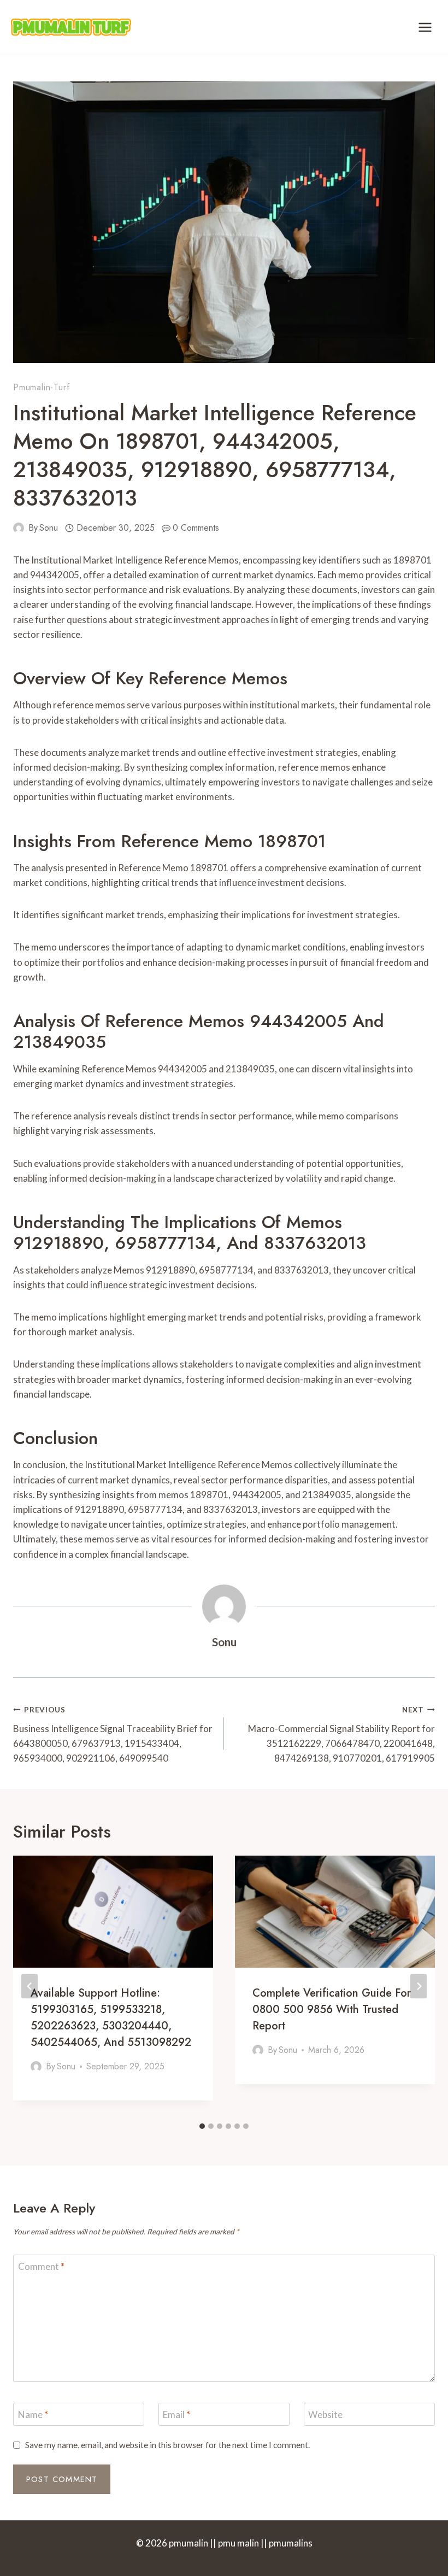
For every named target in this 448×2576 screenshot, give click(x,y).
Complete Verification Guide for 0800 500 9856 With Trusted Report (332, 2009)
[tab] (202, 2126)
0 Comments (196, 528)
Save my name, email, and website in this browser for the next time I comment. (167, 2445)
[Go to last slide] (30, 1986)
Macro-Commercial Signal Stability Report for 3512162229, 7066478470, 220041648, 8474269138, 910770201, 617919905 (341, 1735)
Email (176, 2414)
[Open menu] (425, 27)
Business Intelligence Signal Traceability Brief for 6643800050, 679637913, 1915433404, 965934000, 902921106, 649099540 (113, 1735)
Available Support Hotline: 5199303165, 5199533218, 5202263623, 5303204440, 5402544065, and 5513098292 (111, 2018)
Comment (41, 2266)
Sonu (49, 528)
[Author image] (19, 528)
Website (325, 2414)
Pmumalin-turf (41, 387)
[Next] (418, 1986)
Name (33, 2414)
